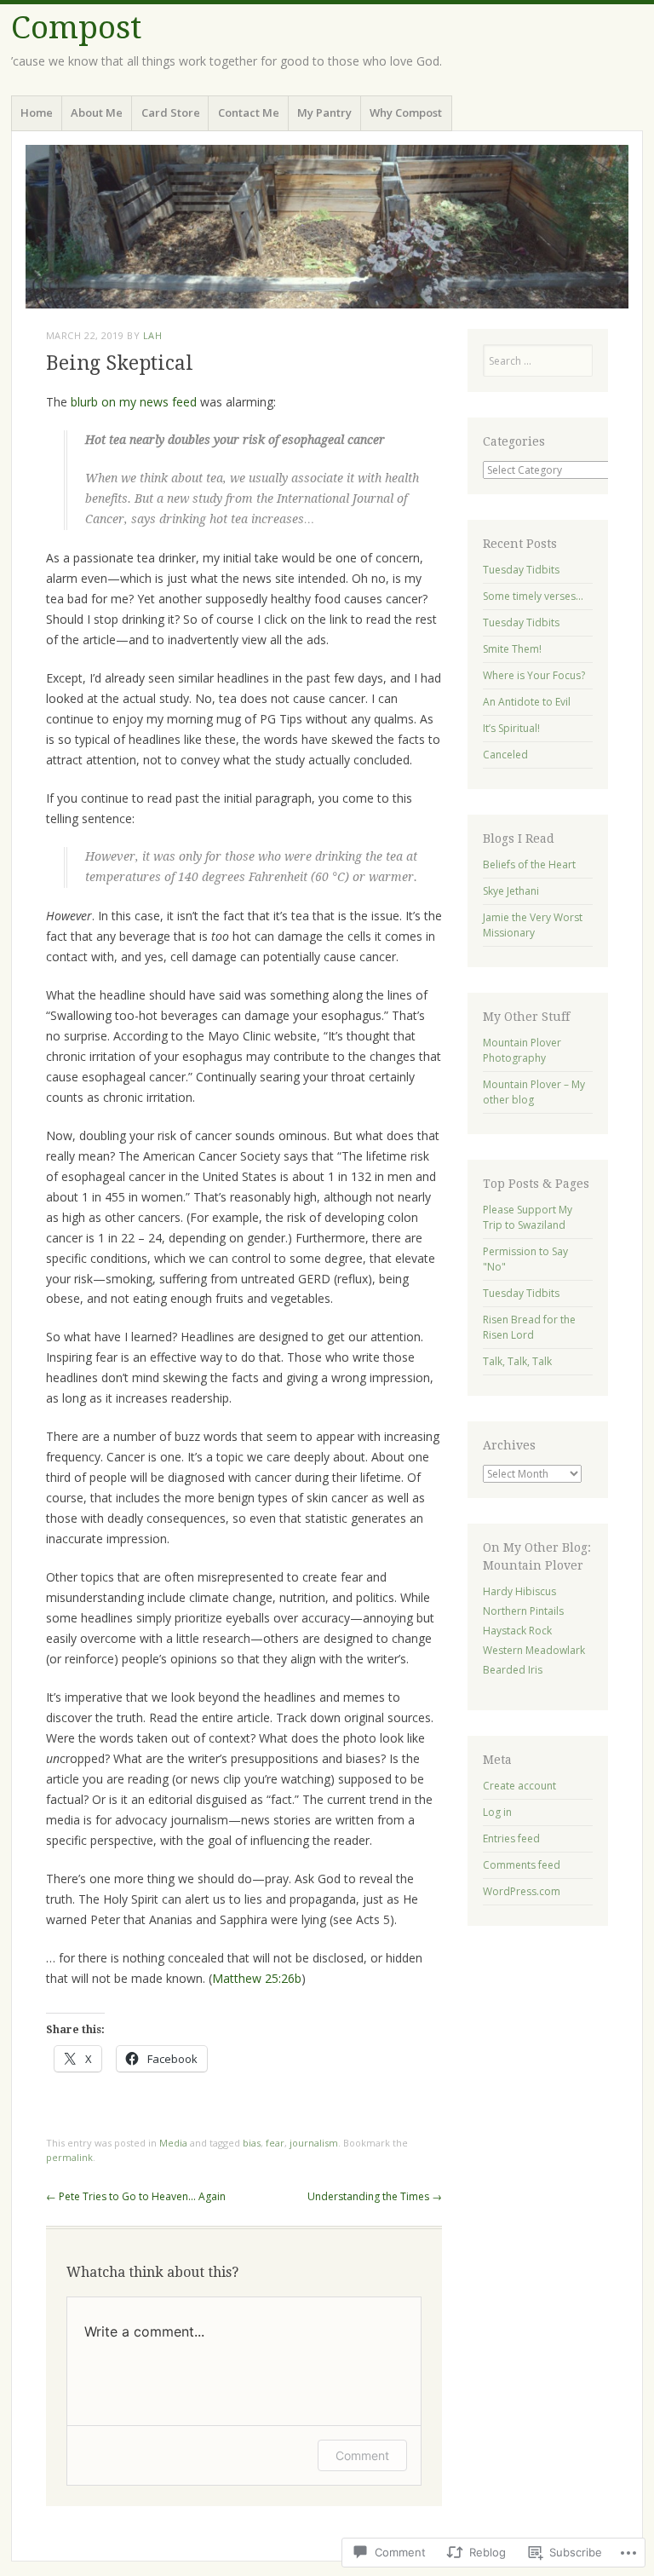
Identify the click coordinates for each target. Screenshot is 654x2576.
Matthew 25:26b (257, 1978)
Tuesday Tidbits (521, 570)
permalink (69, 2157)
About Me (97, 112)
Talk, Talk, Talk (517, 1361)
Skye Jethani (511, 891)
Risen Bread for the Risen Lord (529, 1327)
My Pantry (324, 112)
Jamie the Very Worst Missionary (533, 925)
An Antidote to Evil (527, 702)
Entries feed (511, 1838)
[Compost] (327, 227)
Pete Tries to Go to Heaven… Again (136, 2196)
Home (37, 112)
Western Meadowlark (534, 1650)
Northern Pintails (523, 1611)
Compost (76, 28)
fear (275, 2143)
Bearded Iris (513, 1670)
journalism (314, 2143)
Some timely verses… (533, 596)
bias (252, 2143)
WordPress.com (522, 1891)
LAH (153, 335)
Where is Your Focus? (534, 675)
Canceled (505, 755)
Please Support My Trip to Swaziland (528, 1217)
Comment (362, 2455)
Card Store (171, 112)
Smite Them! (512, 649)
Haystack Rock (517, 1631)
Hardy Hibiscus (519, 1591)
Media (173, 2143)
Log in (497, 1812)
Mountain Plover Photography (522, 1050)
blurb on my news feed (135, 402)
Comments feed (522, 1865)
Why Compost (406, 112)
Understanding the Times (375, 2196)
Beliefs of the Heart (529, 864)
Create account (519, 1786)
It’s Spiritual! (511, 728)
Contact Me (249, 112)
